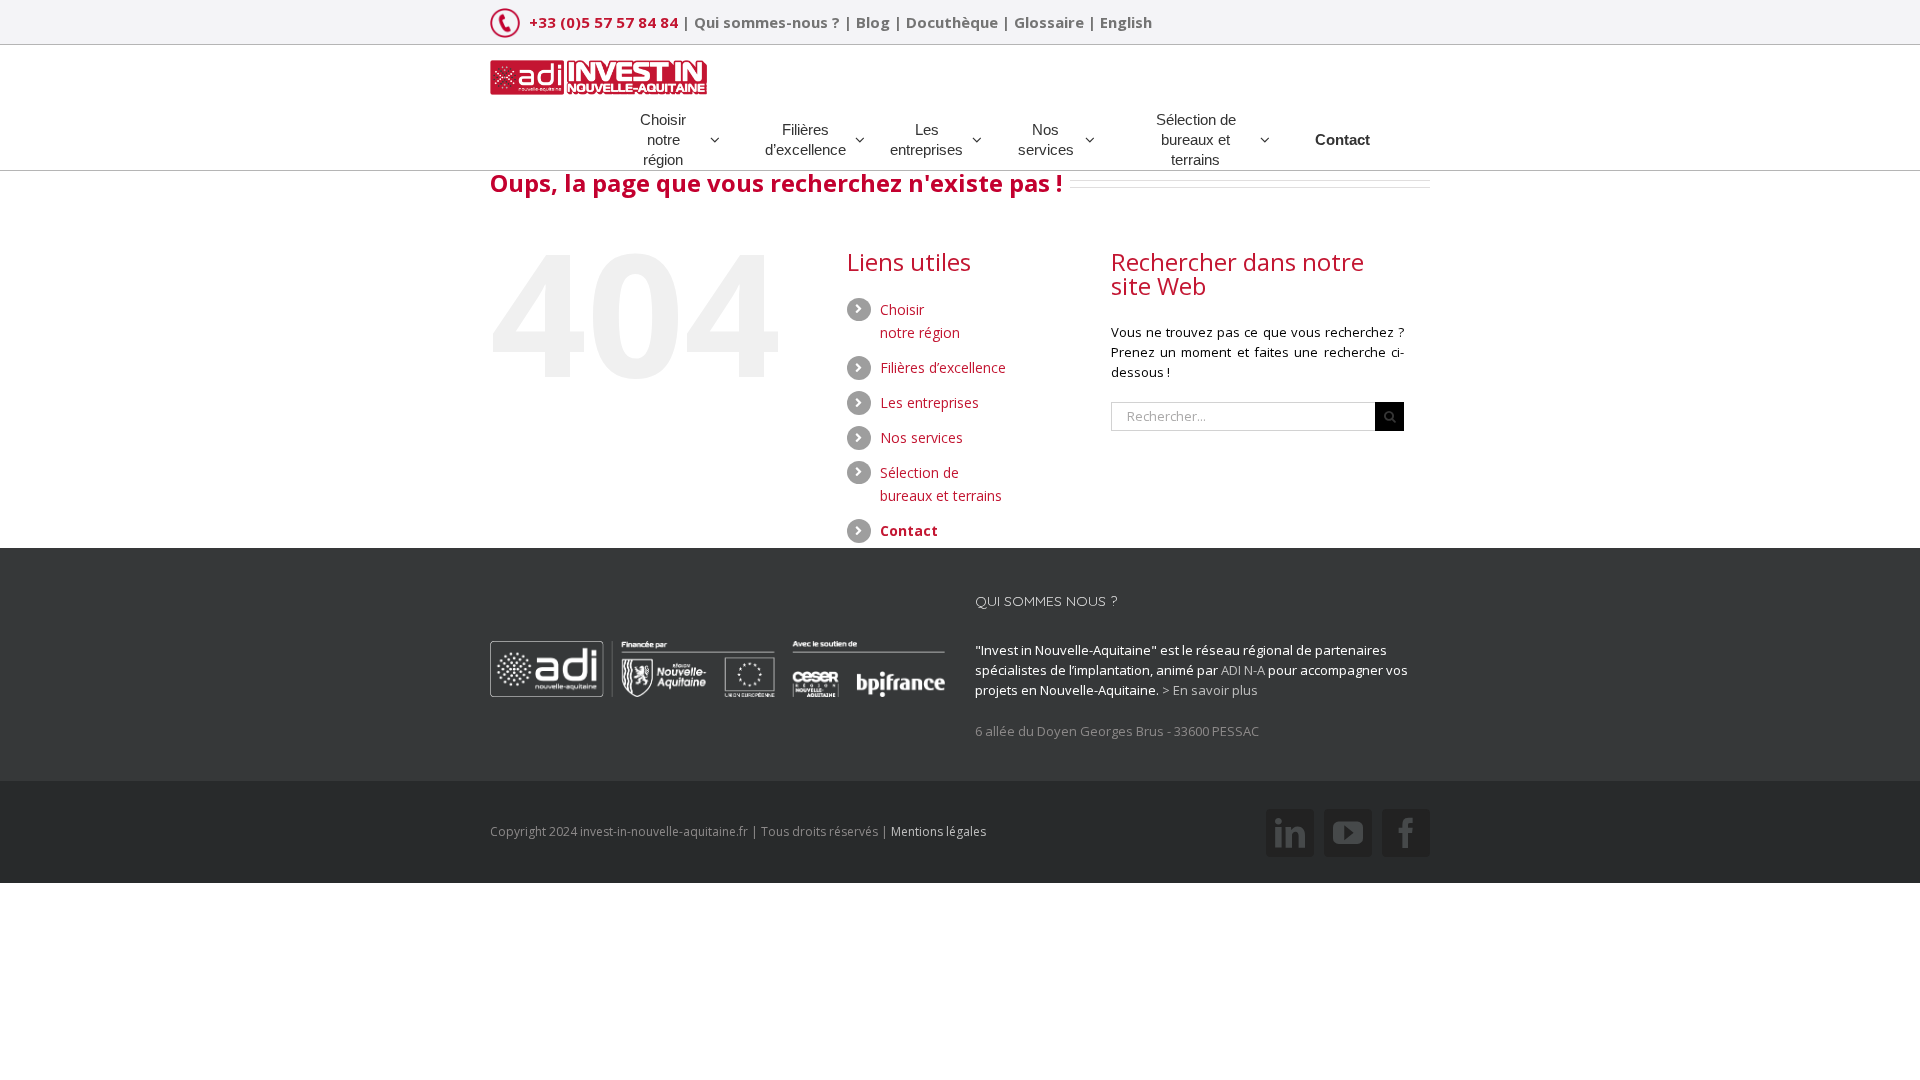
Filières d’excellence (943, 367)
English (1126, 22)
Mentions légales (938, 831)
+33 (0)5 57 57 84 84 (603, 22)
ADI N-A (1243, 670)
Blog (873, 22)
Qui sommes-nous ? (767, 22)
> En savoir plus (1210, 690)
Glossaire (1049, 22)
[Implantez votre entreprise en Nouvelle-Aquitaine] (598, 70)
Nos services (921, 437)
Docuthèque (952, 22)
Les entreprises (929, 402)
